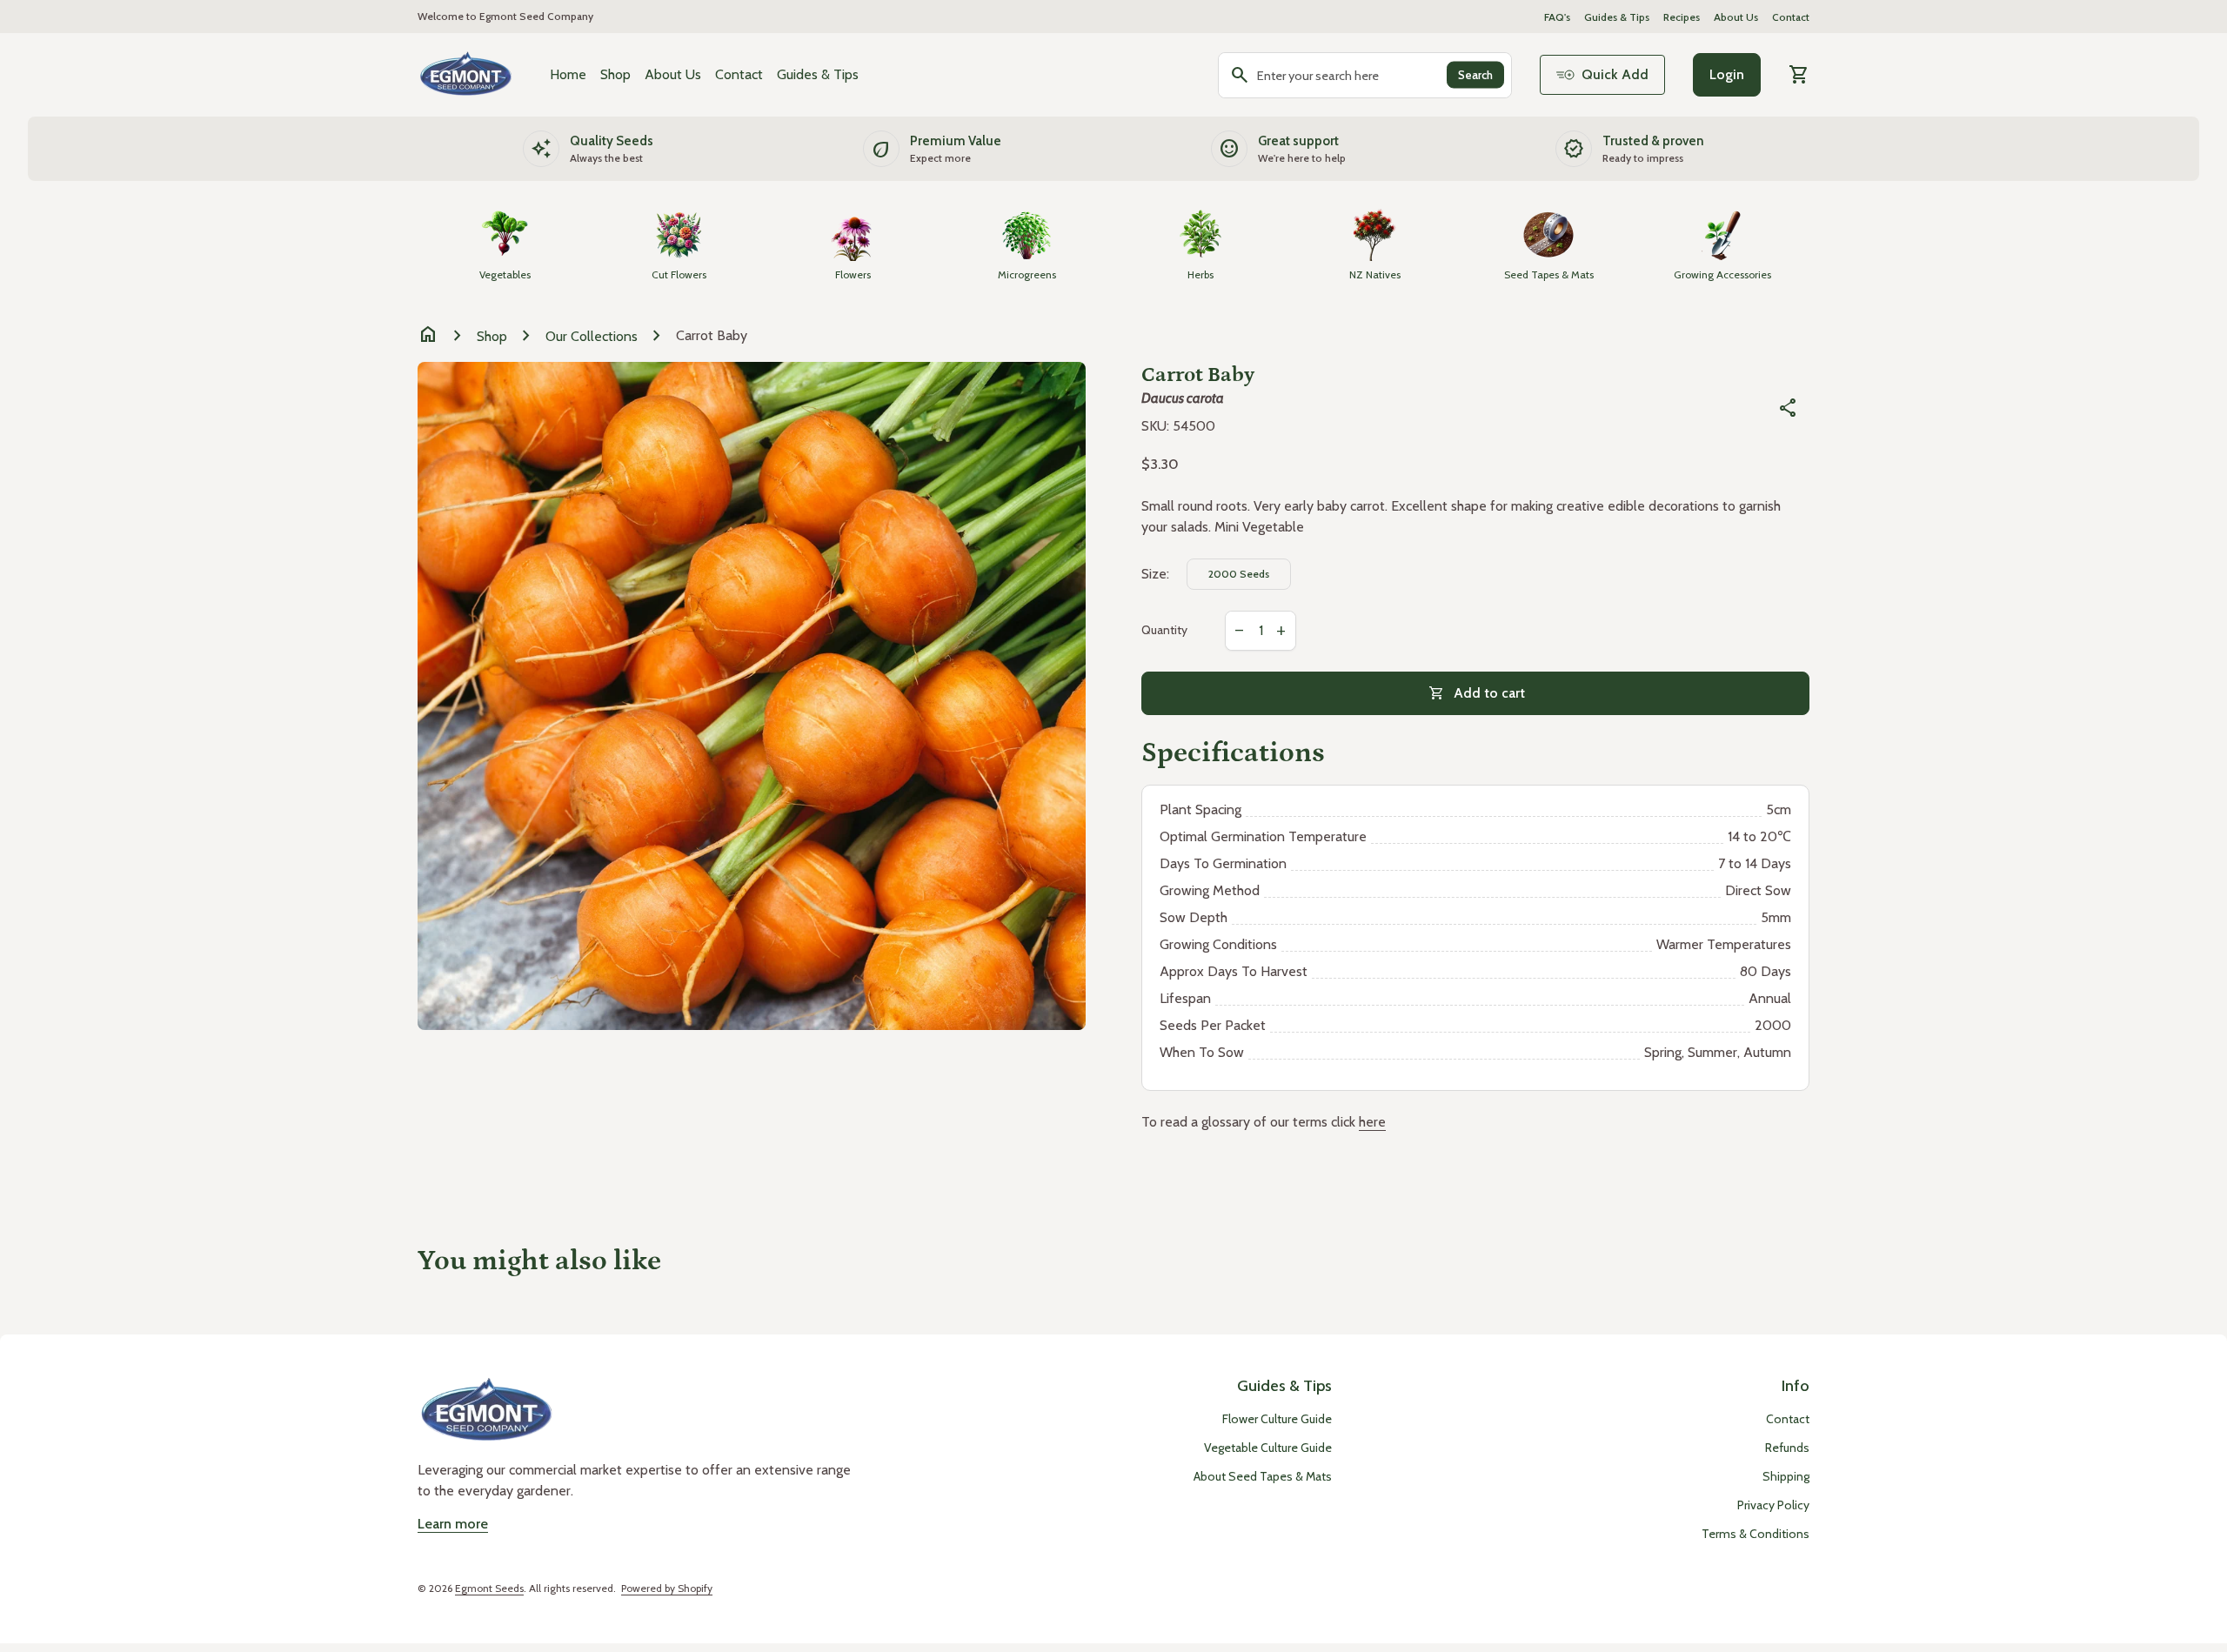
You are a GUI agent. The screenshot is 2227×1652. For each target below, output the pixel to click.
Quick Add (1615, 74)
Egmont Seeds (489, 1588)
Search (1475, 75)
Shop (615, 74)
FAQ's (1557, 17)
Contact (1791, 17)
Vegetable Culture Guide (1268, 1448)
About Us (1736, 17)
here (1372, 1122)
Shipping (1786, 1476)
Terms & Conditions (1756, 1534)
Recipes (1682, 17)
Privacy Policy (1773, 1505)
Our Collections (592, 336)
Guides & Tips (1617, 17)
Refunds (1787, 1448)
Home (568, 74)
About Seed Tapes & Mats (1263, 1476)
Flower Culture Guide (1277, 1419)
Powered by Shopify (667, 1588)
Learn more (453, 1524)
